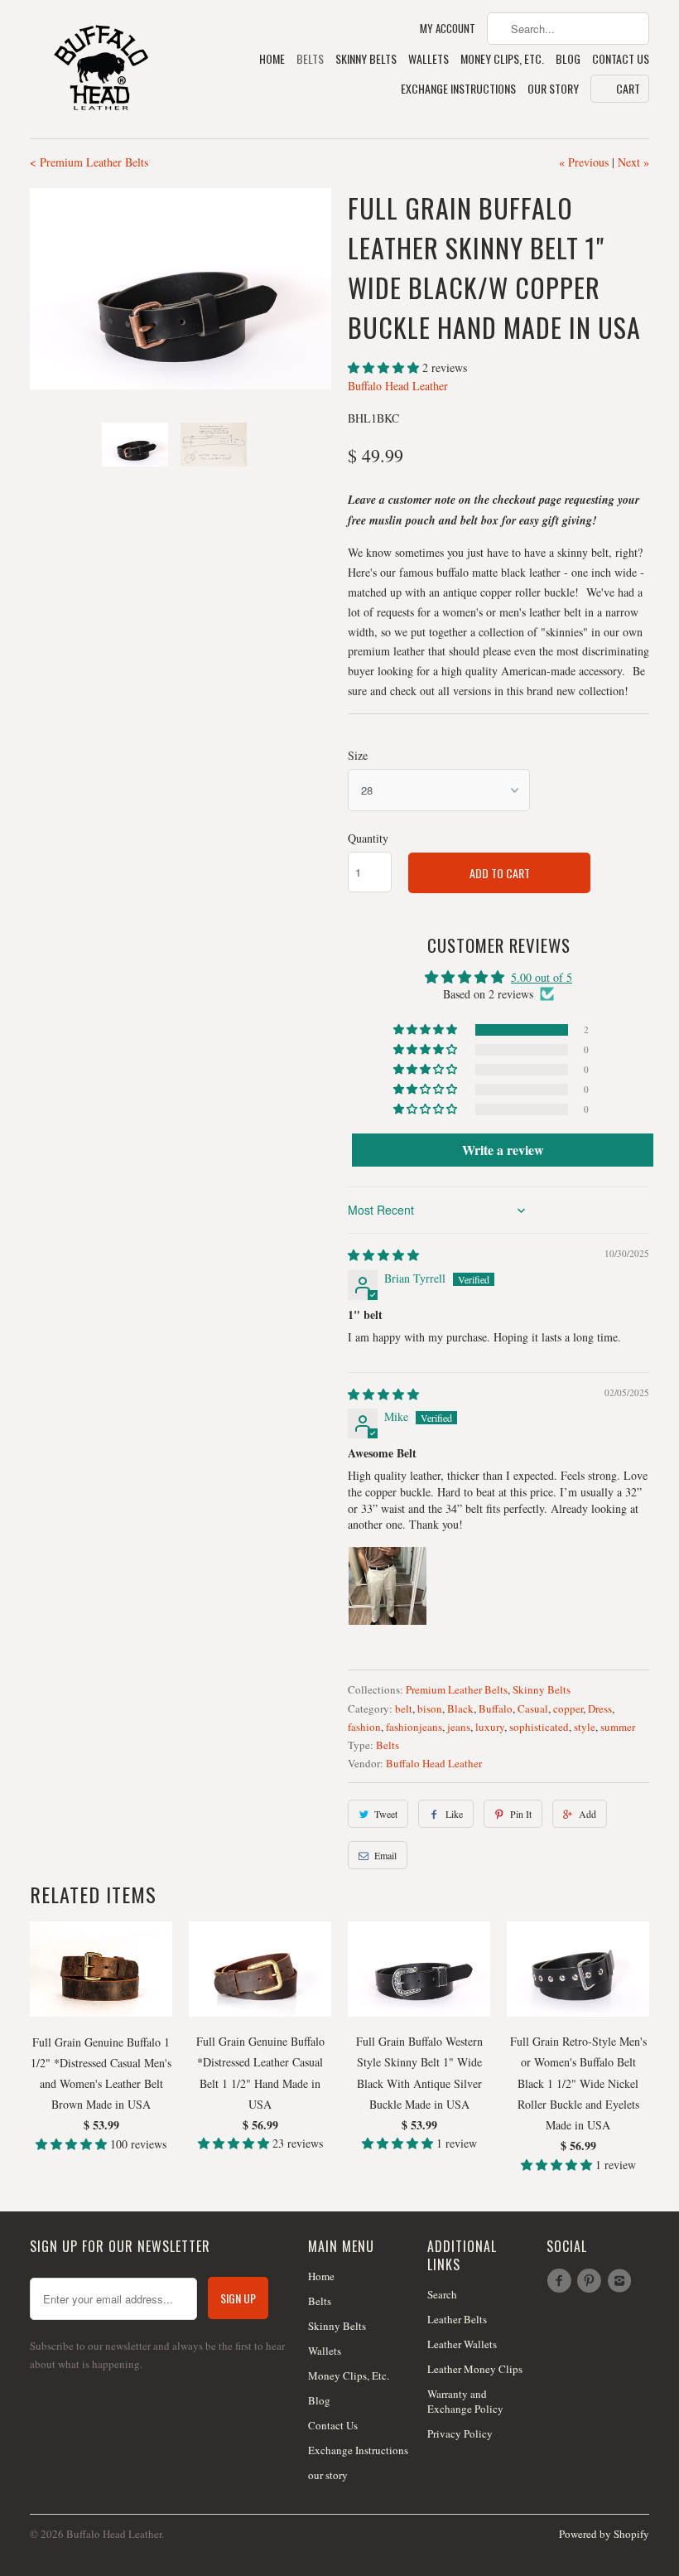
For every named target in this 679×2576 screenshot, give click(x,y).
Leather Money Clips (475, 2369)
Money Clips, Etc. (502, 59)
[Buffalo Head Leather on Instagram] (622, 2281)
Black (460, 1708)
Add (588, 1814)
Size (358, 755)
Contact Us (621, 59)
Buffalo (496, 1708)
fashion (364, 1727)
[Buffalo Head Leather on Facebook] (561, 2281)
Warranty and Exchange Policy (465, 2401)
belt (404, 1708)
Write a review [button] (503, 1150)
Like (454, 1814)
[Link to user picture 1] (388, 1586)
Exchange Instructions (458, 89)
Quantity (368, 838)
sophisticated (539, 1727)
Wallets (429, 59)
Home (272, 59)
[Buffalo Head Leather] (101, 69)
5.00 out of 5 (542, 977)
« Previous (584, 162)
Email (385, 1855)
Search (442, 2294)
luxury (490, 1727)
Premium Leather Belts (457, 1689)
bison (430, 1708)
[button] (385, 367)
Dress (600, 1708)
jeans (459, 1727)
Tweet (386, 1814)
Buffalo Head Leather (398, 386)
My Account (448, 29)
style (585, 1727)
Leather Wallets (462, 2344)
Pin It (521, 1814)
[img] (383, 1255)
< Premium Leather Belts (89, 162)
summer (618, 1727)
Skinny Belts (366, 59)
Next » (633, 162)
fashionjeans (414, 1727)
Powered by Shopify (604, 2534)
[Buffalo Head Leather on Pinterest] (591, 2281)
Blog (568, 59)
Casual (533, 1708)
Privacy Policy (460, 2433)
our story (553, 89)
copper (568, 1708)
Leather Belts (457, 2319)
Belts (310, 59)
